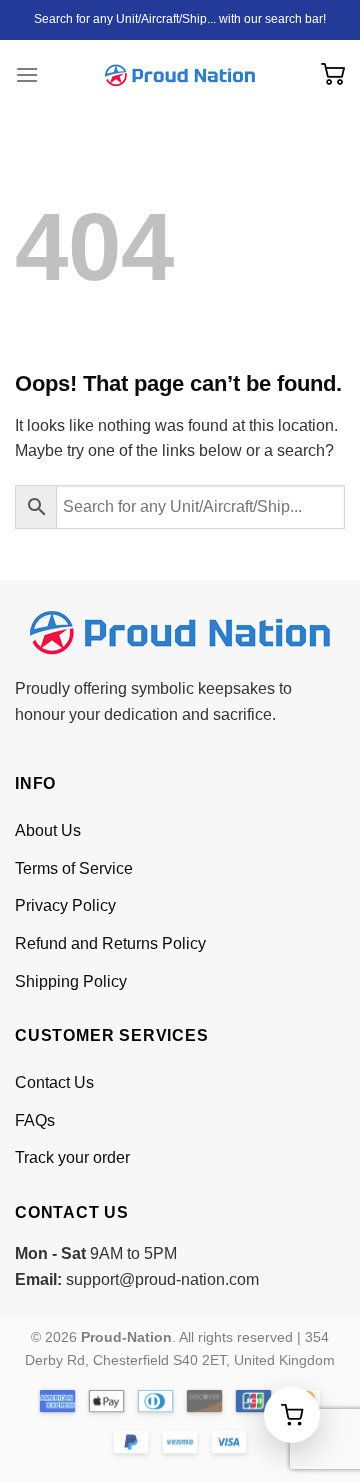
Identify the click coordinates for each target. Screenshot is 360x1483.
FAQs (35, 1120)
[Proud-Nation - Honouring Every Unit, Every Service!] (180, 75)
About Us (48, 830)
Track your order (72, 1157)
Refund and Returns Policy (110, 943)
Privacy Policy (65, 905)
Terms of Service (74, 868)
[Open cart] (292, 1415)
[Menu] (27, 74)
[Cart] (333, 75)
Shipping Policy (71, 981)
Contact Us (54, 1082)
